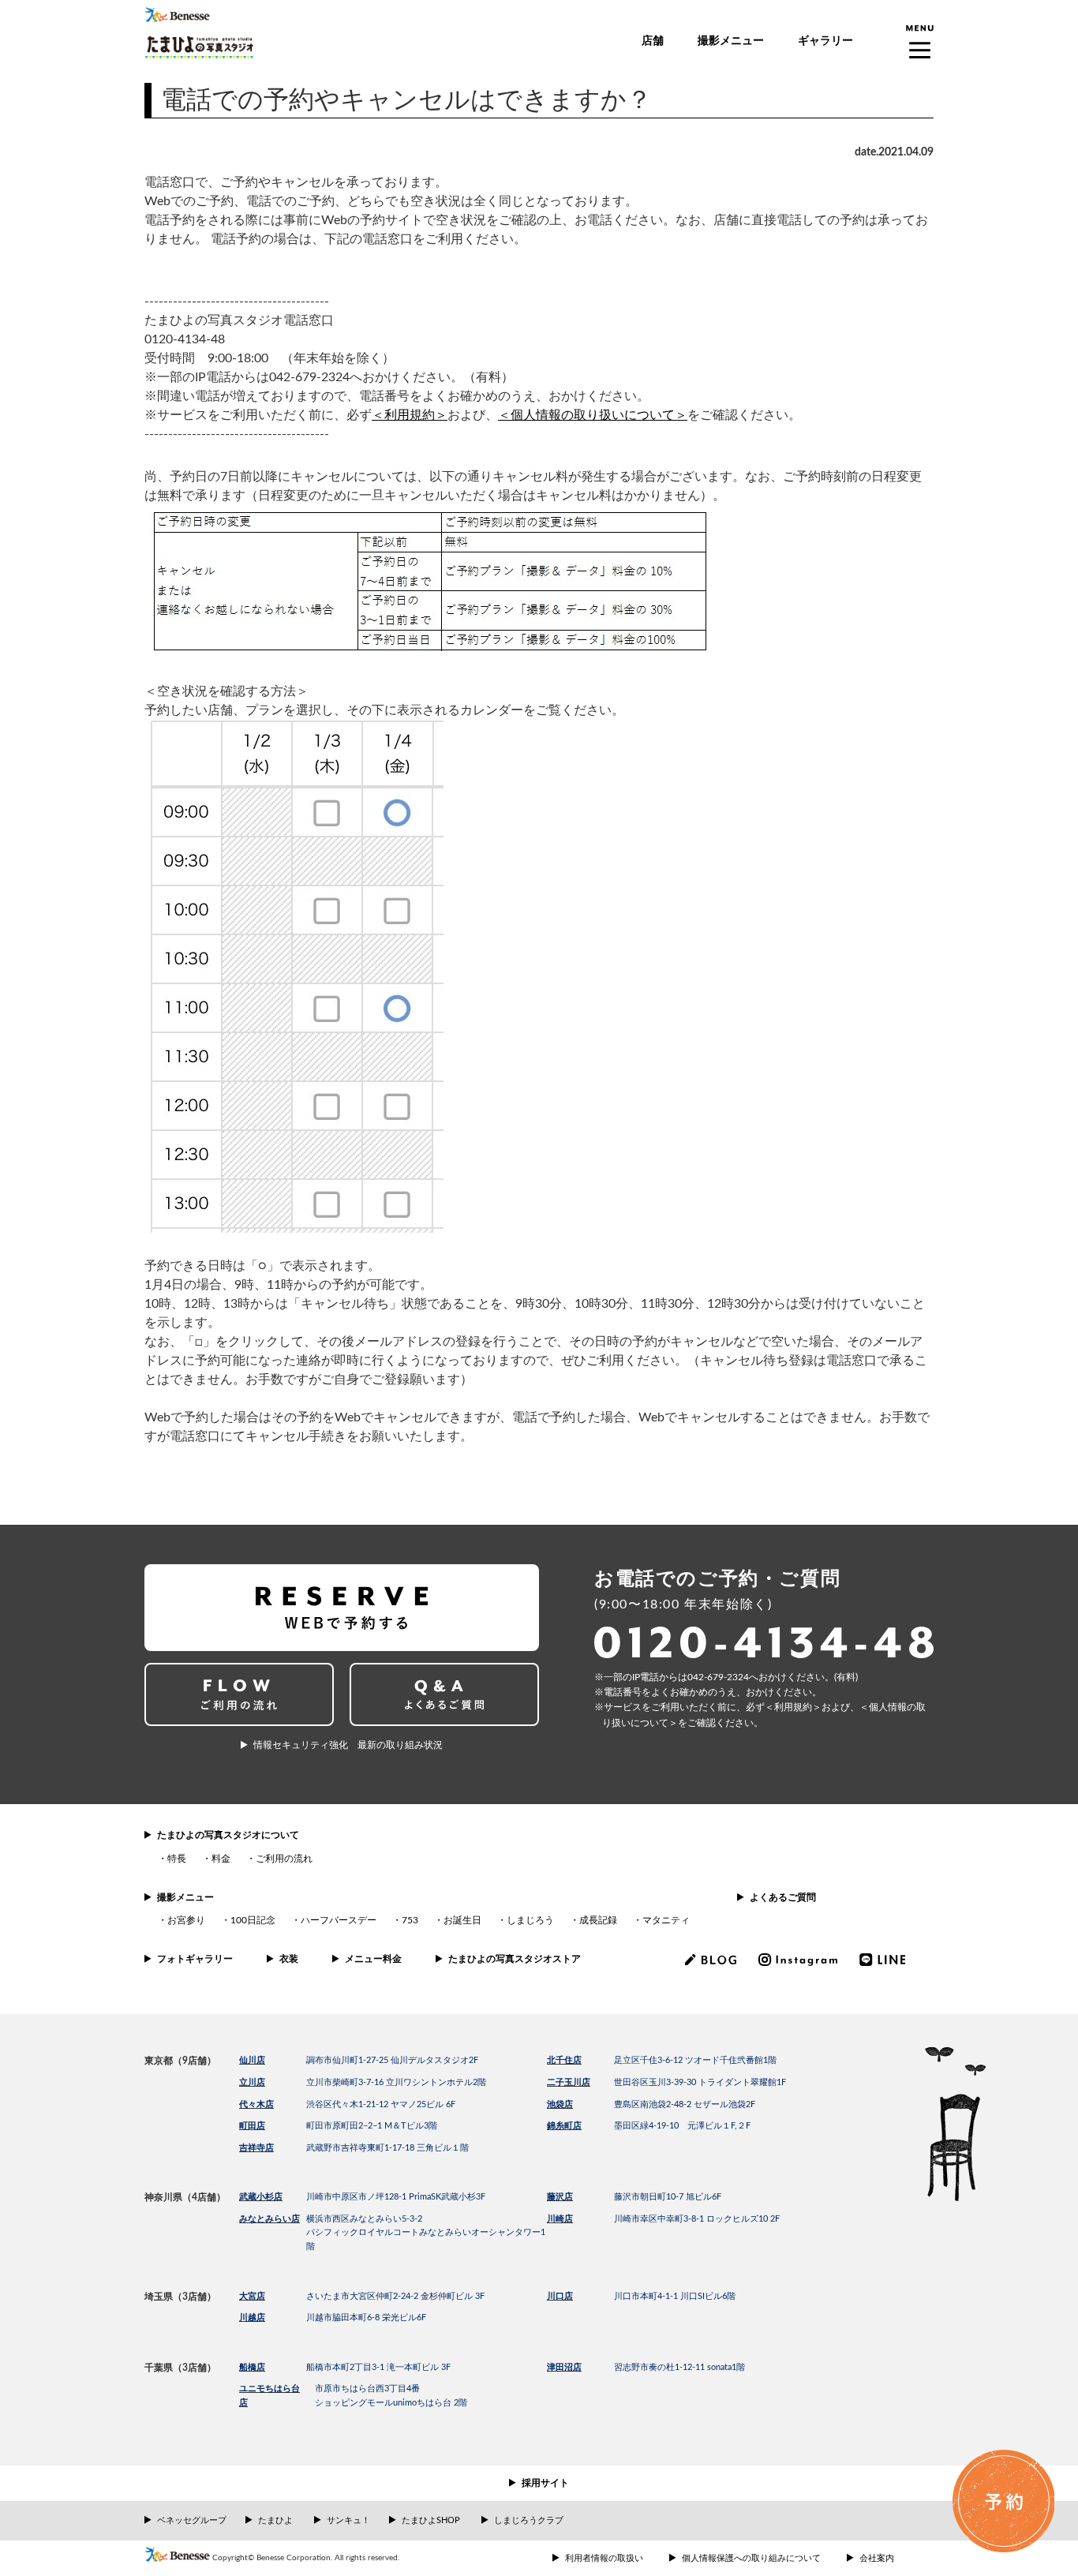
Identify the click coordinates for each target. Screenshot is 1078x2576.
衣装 (289, 1959)
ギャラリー (825, 41)
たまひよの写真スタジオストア (515, 1959)
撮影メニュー (731, 41)
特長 (177, 1859)
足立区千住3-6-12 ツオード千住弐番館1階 (695, 2060)
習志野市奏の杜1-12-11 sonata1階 (679, 2367)
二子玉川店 (569, 2082)
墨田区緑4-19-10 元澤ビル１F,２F (682, 2126)
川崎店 (560, 2219)
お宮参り (186, 1920)
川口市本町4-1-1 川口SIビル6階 (675, 2296)
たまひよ (275, 2520)
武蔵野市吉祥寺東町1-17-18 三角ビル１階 (387, 2148)
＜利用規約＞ (410, 415)
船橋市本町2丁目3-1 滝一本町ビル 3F (378, 2367)
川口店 (560, 2296)
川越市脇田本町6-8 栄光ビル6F (366, 2318)
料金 (221, 1859)
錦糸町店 (564, 2126)
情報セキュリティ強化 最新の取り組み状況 (348, 1745)
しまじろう (530, 1920)
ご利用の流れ (284, 1859)
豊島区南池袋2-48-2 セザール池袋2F (685, 2104)
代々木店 (256, 2104)
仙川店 (252, 2060)
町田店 (252, 2126)
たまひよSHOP (431, 2520)
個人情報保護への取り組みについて (751, 2558)
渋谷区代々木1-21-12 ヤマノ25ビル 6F (381, 2104)
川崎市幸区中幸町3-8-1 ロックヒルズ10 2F (697, 2219)
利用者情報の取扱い (604, 2558)
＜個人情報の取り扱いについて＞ (593, 415)
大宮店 (252, 2296)
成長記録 (598, 1920)
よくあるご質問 (783, 1897)
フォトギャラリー (195, 1959)
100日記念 (253, 1920)
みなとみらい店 (269, 2219)
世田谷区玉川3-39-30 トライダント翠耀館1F (700, 2082)
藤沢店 (560, 2197)
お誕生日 (462, 1920)
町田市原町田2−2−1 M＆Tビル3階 (372, 2126)
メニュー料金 (373, 1959)
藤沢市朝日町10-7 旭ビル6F (668, 2197)
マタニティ (666, 1920)
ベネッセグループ (192, 2520)
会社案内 (877, 2558)
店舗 (653, 41)
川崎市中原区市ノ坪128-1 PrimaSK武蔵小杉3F (396, 2197)
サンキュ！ (348, 2520)
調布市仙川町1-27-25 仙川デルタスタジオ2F (392, 2060)
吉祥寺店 (256, 2148)
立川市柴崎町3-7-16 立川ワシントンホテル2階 (396, 2082)
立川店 (252, 2082)
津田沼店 (564, 2367)
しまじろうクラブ (529, 2520)
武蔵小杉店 (261, 2197)
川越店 (252, 2318)
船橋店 (252, 2367)
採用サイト (545, 2483)
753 (410, 1920)
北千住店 (564, 2060)
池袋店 (560, 2104)
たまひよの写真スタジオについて (228, 1835)
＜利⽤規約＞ (793, 1707)
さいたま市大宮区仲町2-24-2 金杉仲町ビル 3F (395, 2296)
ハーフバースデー (339, 1920)
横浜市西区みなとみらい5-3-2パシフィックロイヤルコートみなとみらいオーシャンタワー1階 (426, 2233)
